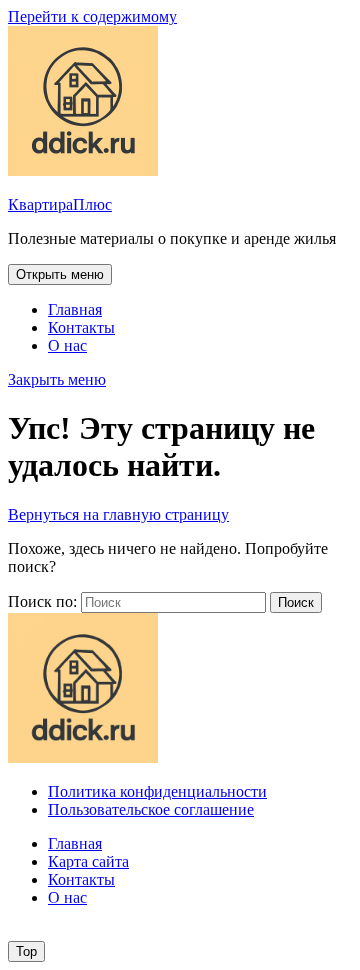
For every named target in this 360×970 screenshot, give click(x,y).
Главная (75, 309)
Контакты (81, 327)
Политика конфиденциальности (157, 791)
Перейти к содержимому (92, 16)
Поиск (296, 602)
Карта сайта (88, 861)
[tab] (60, 274)
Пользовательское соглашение (151, 809)
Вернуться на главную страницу (118, 514)
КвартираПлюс (60, 204)
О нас (67, 345)
